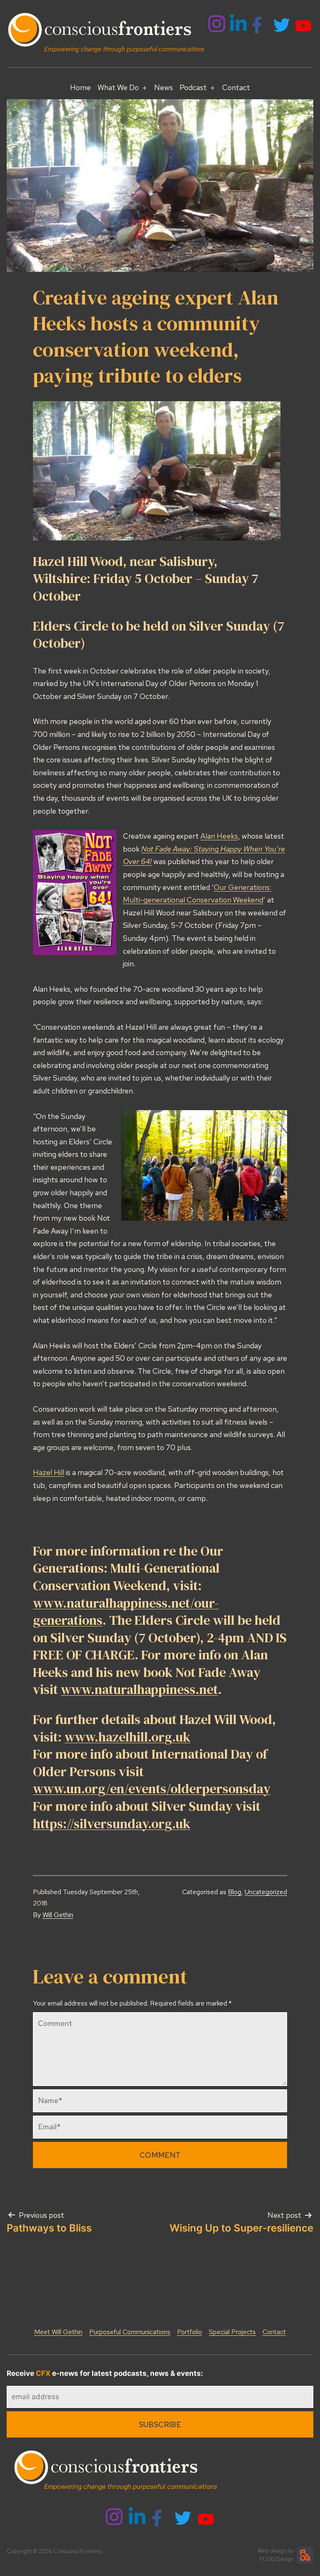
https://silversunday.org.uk (112, 1824)
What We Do (118, 87)
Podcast (193, 87)
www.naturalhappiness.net (139, 1689)
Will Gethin (58, 1915)
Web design (272, 2551)
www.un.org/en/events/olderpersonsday (152, 1789)
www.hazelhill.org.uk (127, 1737)
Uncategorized (266, 1892)
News (164, 87)
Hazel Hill (49, 1472)
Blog (235, 1892)
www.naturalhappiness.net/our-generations (126, 1612)
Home (80, 87)
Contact (236, 87)
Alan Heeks (219, 836)
